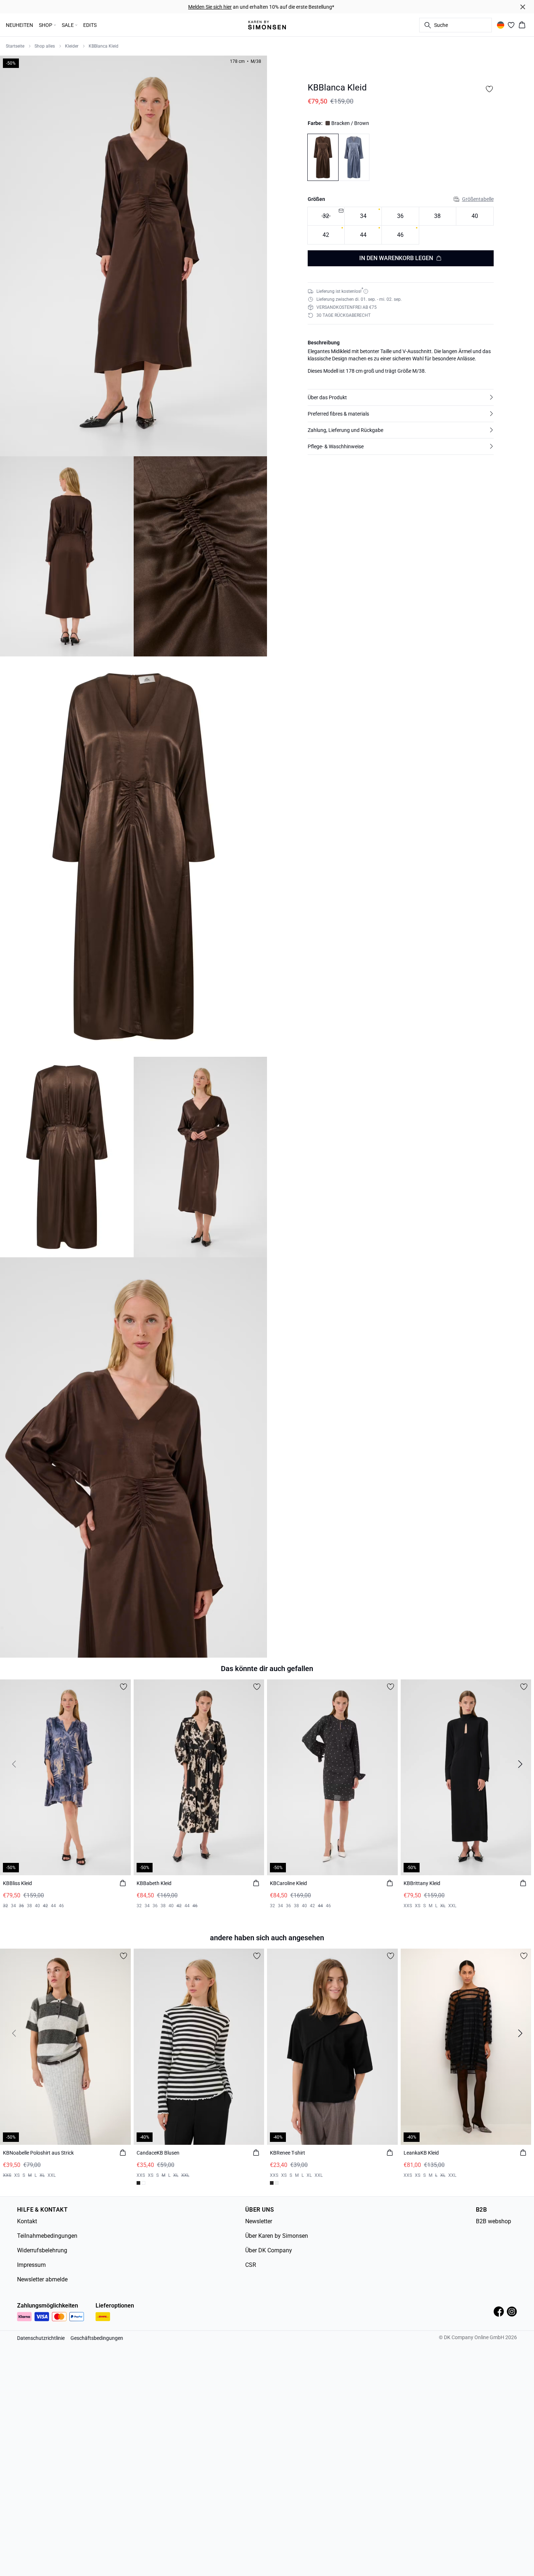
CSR (251, 2265)
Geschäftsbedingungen (97, 2338)
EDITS (90, 25)
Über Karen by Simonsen (277, 2236)
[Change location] (501, 25)
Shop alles (45, 46)
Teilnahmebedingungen (47, 2236)
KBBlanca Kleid (104, 46)
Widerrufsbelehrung (42, 2250)
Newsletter (259, 2221)
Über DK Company (269, 2250)
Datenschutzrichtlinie (41, 2338)
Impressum (31, 2265)
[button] (401, 397)
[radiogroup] (401, 225)
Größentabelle (478, 199)
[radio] (363, 216)
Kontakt (27, 2221)
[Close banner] (523, 7)
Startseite (15, 46)
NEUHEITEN (19, 25)
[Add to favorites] (489, 89)
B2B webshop (493, 2221)
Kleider (72, 46)
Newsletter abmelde (42, 2279)
